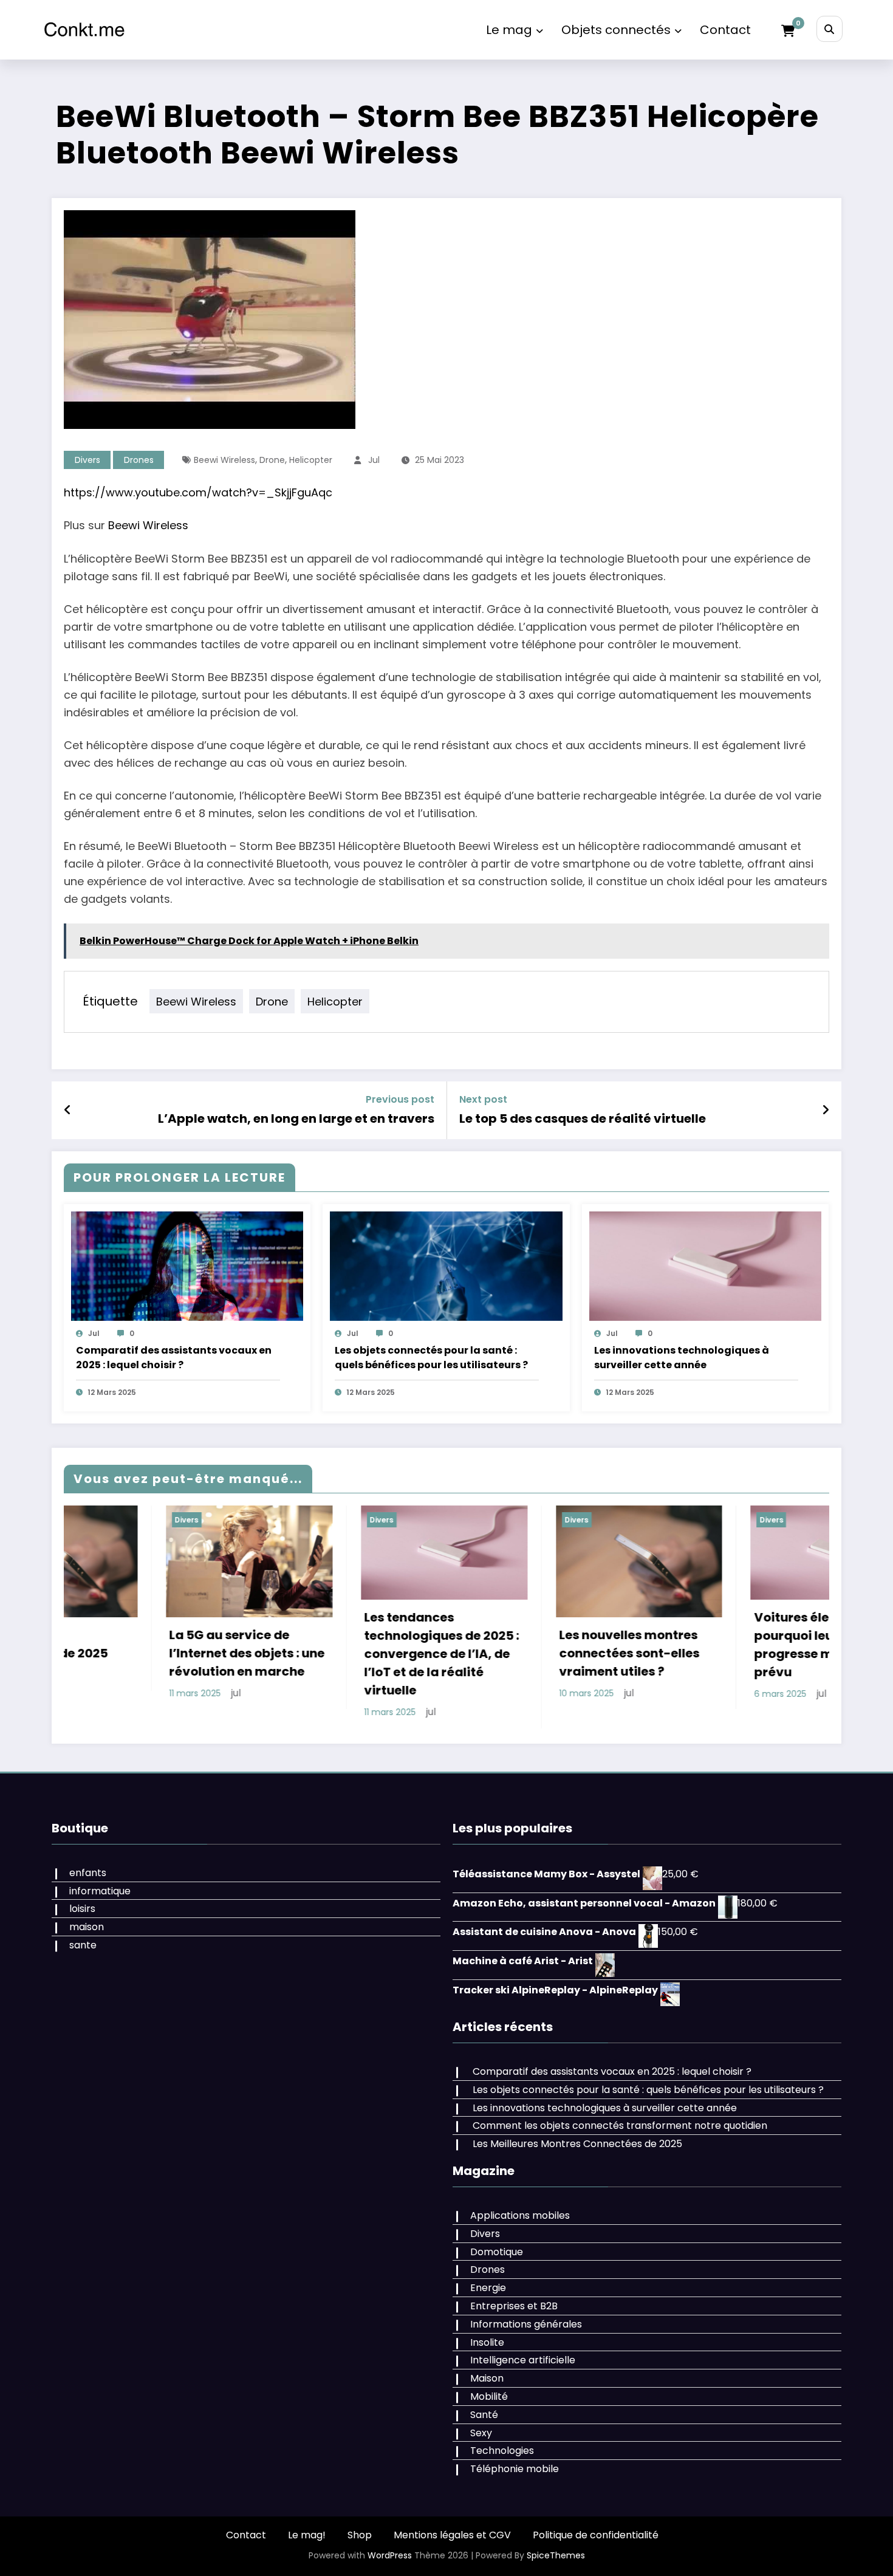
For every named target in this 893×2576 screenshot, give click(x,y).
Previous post (400, 1099)
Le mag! (307, 2535)
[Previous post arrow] (68, 1110)
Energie (488, 2288)
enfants (88, 1873)
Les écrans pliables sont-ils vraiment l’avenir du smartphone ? (790, 1653)
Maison (487, 2378)
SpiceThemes (556, 2555)
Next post (483, 1099)
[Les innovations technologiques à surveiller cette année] (705, 1266)
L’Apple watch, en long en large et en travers (296, 1118)
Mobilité (489, 2396)
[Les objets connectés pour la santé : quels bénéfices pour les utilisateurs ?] (446, 1266)
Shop (360, 2535)
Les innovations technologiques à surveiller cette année (682, 1358)
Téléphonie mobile (515, 2469)
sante (83, 1945)
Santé (484, 2415)
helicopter (311, 460)
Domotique (497, 2252)
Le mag (509, 30)
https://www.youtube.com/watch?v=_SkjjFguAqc (198, 492)
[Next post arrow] (826, 1110)
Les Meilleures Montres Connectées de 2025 (577, 2144)
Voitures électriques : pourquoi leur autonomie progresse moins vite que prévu (595, 1645)
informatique (100, 1891)
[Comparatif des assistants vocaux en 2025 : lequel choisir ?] (187, 1266)
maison (87, 1927)
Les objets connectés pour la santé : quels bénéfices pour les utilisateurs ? (431, 1358)
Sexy (481, 2433)
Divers (87, 460)
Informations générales (526, 2324)
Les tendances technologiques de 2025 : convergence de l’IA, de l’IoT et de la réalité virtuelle (204, 1654)
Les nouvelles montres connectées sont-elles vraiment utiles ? (392, 1653)
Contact (725, 30)
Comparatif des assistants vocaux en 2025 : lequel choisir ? (174, 1358)
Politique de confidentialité (596, 2535)
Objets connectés (616, 30)
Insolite (487, 2342)
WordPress (390, 2555)
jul (374, 460)
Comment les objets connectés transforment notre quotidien (620, 2126)
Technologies (502, 2451)
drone (272, 460)
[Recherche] (830, 29)
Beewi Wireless (224, 460)
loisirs (82, 1909)
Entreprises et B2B (514, 2306)
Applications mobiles (520, 2215)
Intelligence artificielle (523, 2360)
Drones (139, 460)
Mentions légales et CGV (452, 2535)
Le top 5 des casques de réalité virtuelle (583, 1118)
